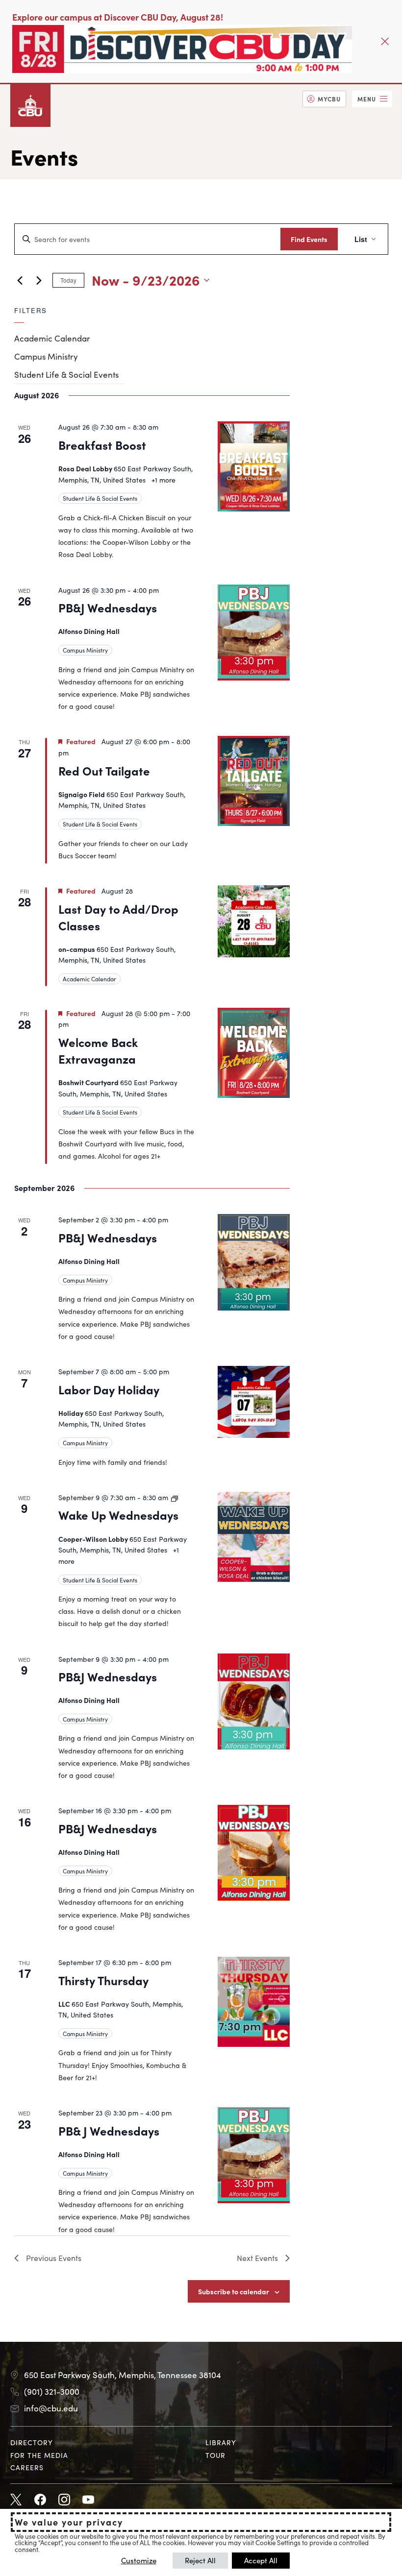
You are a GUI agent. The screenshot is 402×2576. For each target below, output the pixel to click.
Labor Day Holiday (109, 1389)
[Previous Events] (20, 280)
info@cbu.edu (51, 2408)
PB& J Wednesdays (109, 2130)
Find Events (309, 239)
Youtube (88, 2500)
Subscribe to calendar (234, 2291)
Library (221, 2442)
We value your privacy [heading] (69, 2522)
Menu (367, 99)
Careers (27, 2467)
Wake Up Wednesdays (118, 1515)
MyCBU (329, 99)
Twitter (16, 2500)
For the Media (39, 2455)
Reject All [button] (200, 2560)
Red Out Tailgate (104, 770)
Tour (215, 2455)
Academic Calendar (52, 338)
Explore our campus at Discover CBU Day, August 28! (118, 17)
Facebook (40, 2500)
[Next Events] (39, 280)
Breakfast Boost (102, 445)
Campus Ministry (46, 356)
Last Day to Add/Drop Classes (118, 917)
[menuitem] (324, 99)
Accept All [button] (261, 2560)
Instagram (64, 2500)
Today (68, 280)
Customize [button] (139, 2560)
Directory (32, 2442)
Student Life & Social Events (66, 374)
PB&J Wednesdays (108, 607)
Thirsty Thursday (103, 1980)
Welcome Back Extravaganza (98, 1050)
